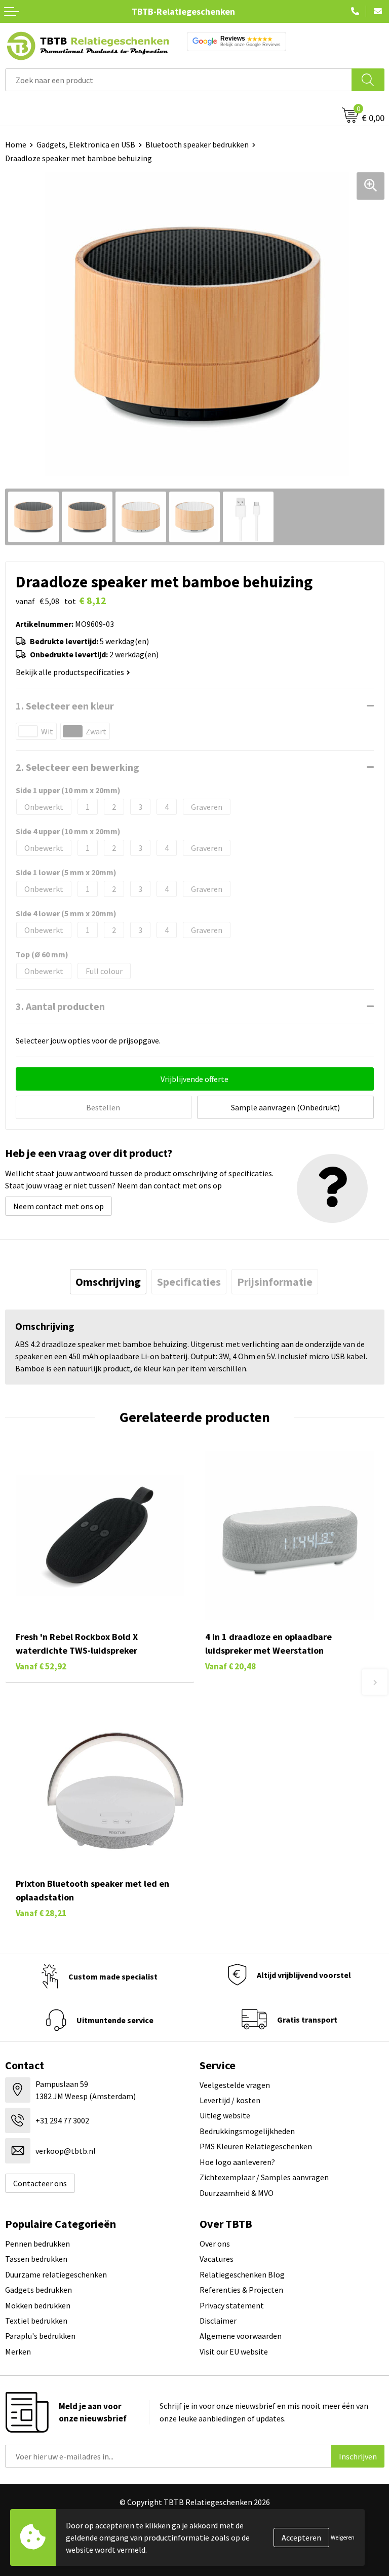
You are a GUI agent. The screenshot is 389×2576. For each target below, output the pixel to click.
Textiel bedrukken (36, 2321)
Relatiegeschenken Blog (242, 2274)
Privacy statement (232, 2305)
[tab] (108, 1282)
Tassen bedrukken (36, 2259)
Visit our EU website (234, 2351)
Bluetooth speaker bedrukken (197, 144)
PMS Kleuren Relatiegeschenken (256, 2146)
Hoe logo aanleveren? (237, 2162)
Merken (18, 2351)
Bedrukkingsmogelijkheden (247, 2131)
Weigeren (343, 2537)
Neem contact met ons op (59, 1206)
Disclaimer (218, 2321)
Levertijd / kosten (230, 2100)
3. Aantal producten (60, 1006)
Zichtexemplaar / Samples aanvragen (264, 2177)
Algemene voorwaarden (241, 2336)
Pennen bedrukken (37, 2244)
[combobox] (179, 80)
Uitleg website (225, 2115)
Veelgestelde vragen (235, 2085)
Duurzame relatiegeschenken (56, 2274)
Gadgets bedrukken (38, 2290)
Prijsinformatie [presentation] (275, 1282)
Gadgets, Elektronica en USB (86, 144)
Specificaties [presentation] (189, 1282)
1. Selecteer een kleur (65, 706)
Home (16, 144)
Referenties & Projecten (241, 2290)
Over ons (215, 2244)
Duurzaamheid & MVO (237, 2193)
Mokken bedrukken (38, 2305)
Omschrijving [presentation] (108, 1282)
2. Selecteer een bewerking (77, 767)
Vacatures (217, 2259)
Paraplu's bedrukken (40, 2336)
